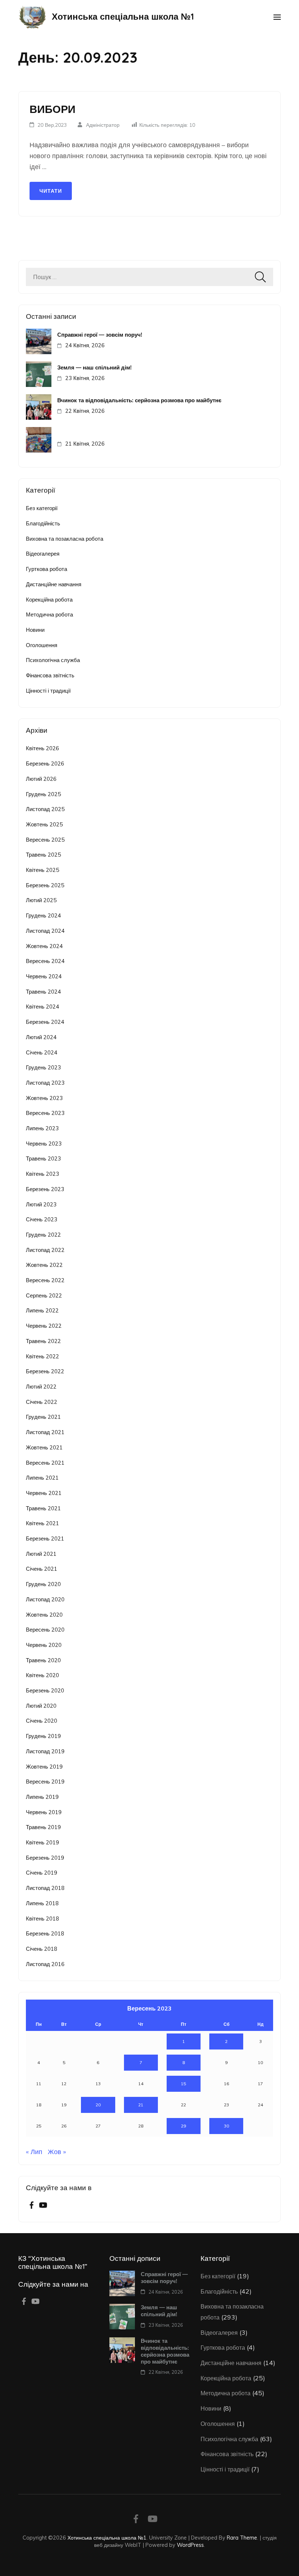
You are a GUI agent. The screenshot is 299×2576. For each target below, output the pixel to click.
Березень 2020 (45, 1690)
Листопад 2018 (45, 1888)
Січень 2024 (42, 1052)
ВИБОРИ (53, 109)
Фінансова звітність (50, 675)
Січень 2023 (42, 1219)
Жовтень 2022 (44, 1265)
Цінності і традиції (48, 691)
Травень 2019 (43, 1827)
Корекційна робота (49, 600)
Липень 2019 (42, 1797)
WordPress (190, 2545)
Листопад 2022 (45, 1250)
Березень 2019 (45, 1858)
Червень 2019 (44, 1812)
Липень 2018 (42, 1903)
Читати (51, 191)
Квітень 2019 (42, 1842)
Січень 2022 (42, 1402)
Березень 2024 (45, 1022)
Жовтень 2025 (44, 824)
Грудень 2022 (43, 1235)
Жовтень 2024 (44, 946)
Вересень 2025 (45, 840)
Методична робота (49, 614)
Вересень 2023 (45, 1113)
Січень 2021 (42, 1569)
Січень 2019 (42, 1873)
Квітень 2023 (42, 1174)
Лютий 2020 (41, 1706)
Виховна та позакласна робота (65, 539)
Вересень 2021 (45, 1463)
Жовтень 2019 (44, 1767)
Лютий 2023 (41, 1204)
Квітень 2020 (42, 1675)
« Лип (34, 2152)
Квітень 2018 (42, 1919)
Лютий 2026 (41, 779)
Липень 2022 (42, 1310)
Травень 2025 (43, 855)
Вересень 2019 (45, 1782)
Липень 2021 (42, 1478)
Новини (35, 630)
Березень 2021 (45, 1538)
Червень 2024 (44, 976)
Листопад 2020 (45, 1599)
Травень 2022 (43, 1341)
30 (226, 2126)
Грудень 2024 (43, 915)
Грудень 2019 (43, 1736)
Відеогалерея (43, 554)
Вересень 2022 (45, 1280)
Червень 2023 (44, 1144)
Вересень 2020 (45, 1630)
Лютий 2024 (41, 1037)
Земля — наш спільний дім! (94, 367)
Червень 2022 (44, 1326)
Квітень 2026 (42, 748)
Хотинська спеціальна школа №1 (123, 16)
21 (141, 2105)
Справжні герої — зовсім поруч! (100, 335)
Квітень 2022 (42, 1356)
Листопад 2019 (45, 1751)
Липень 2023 (42, 1128)
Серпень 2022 (44, 1295)
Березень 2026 (45, 764)
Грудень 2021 (43, 1417)
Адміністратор (103, 125)
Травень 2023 (43, 1158)
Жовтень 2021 (44, 1447)
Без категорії (42, 508)
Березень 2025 (45, 885)
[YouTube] (43, 2206)
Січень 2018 (42, 1949)
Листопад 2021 (45, 1432)
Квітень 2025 (42, 870)
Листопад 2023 (45, 1083)
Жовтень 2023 (44, 1098)
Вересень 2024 (45, 961)
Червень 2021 (44, 1493)
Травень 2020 (43, 1660)
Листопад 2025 (45, 809)
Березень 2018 (45, 1933)
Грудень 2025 (43, 794)
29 (183, 2126)
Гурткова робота (46, 569)
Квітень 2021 (42, 1523)
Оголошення (42, 645)
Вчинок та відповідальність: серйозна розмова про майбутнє (139, 400)
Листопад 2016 (45, 1964)
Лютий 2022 (41, 1387)
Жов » (57, 2152)
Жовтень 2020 (44, 1615)
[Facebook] (32, 2206)
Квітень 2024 (42, 1007)
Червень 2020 (44, 1645)
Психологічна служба (53, 660)
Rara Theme (242, 2538)
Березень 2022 (45, 1371)
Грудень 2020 (43, 1584)
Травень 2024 (43, 992)
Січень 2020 (42, 1721)
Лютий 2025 (41, 900)
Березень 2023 (45, 1189)
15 (183, 2084)
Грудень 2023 (43, 1067)
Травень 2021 (43, 1508)
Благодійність (43, 523)
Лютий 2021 (41, 1554)
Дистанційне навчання (54, 584)
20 (98, 2105)
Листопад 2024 (45, 931)
